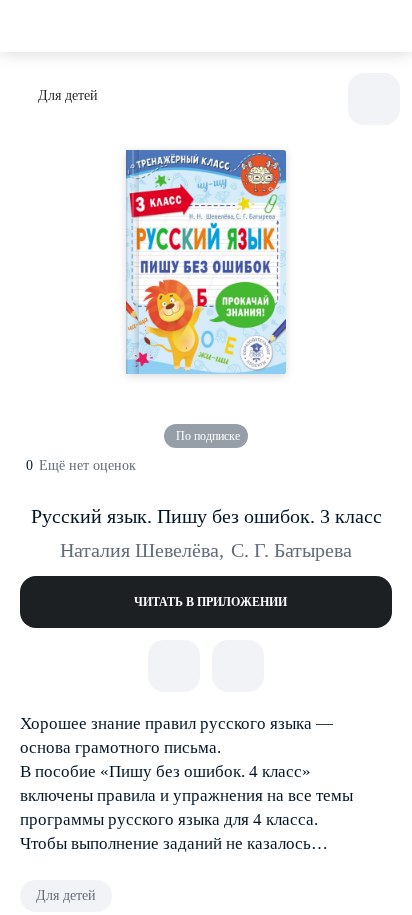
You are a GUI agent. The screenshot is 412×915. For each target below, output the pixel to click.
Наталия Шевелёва (142, 550)
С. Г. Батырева (291, 550)
